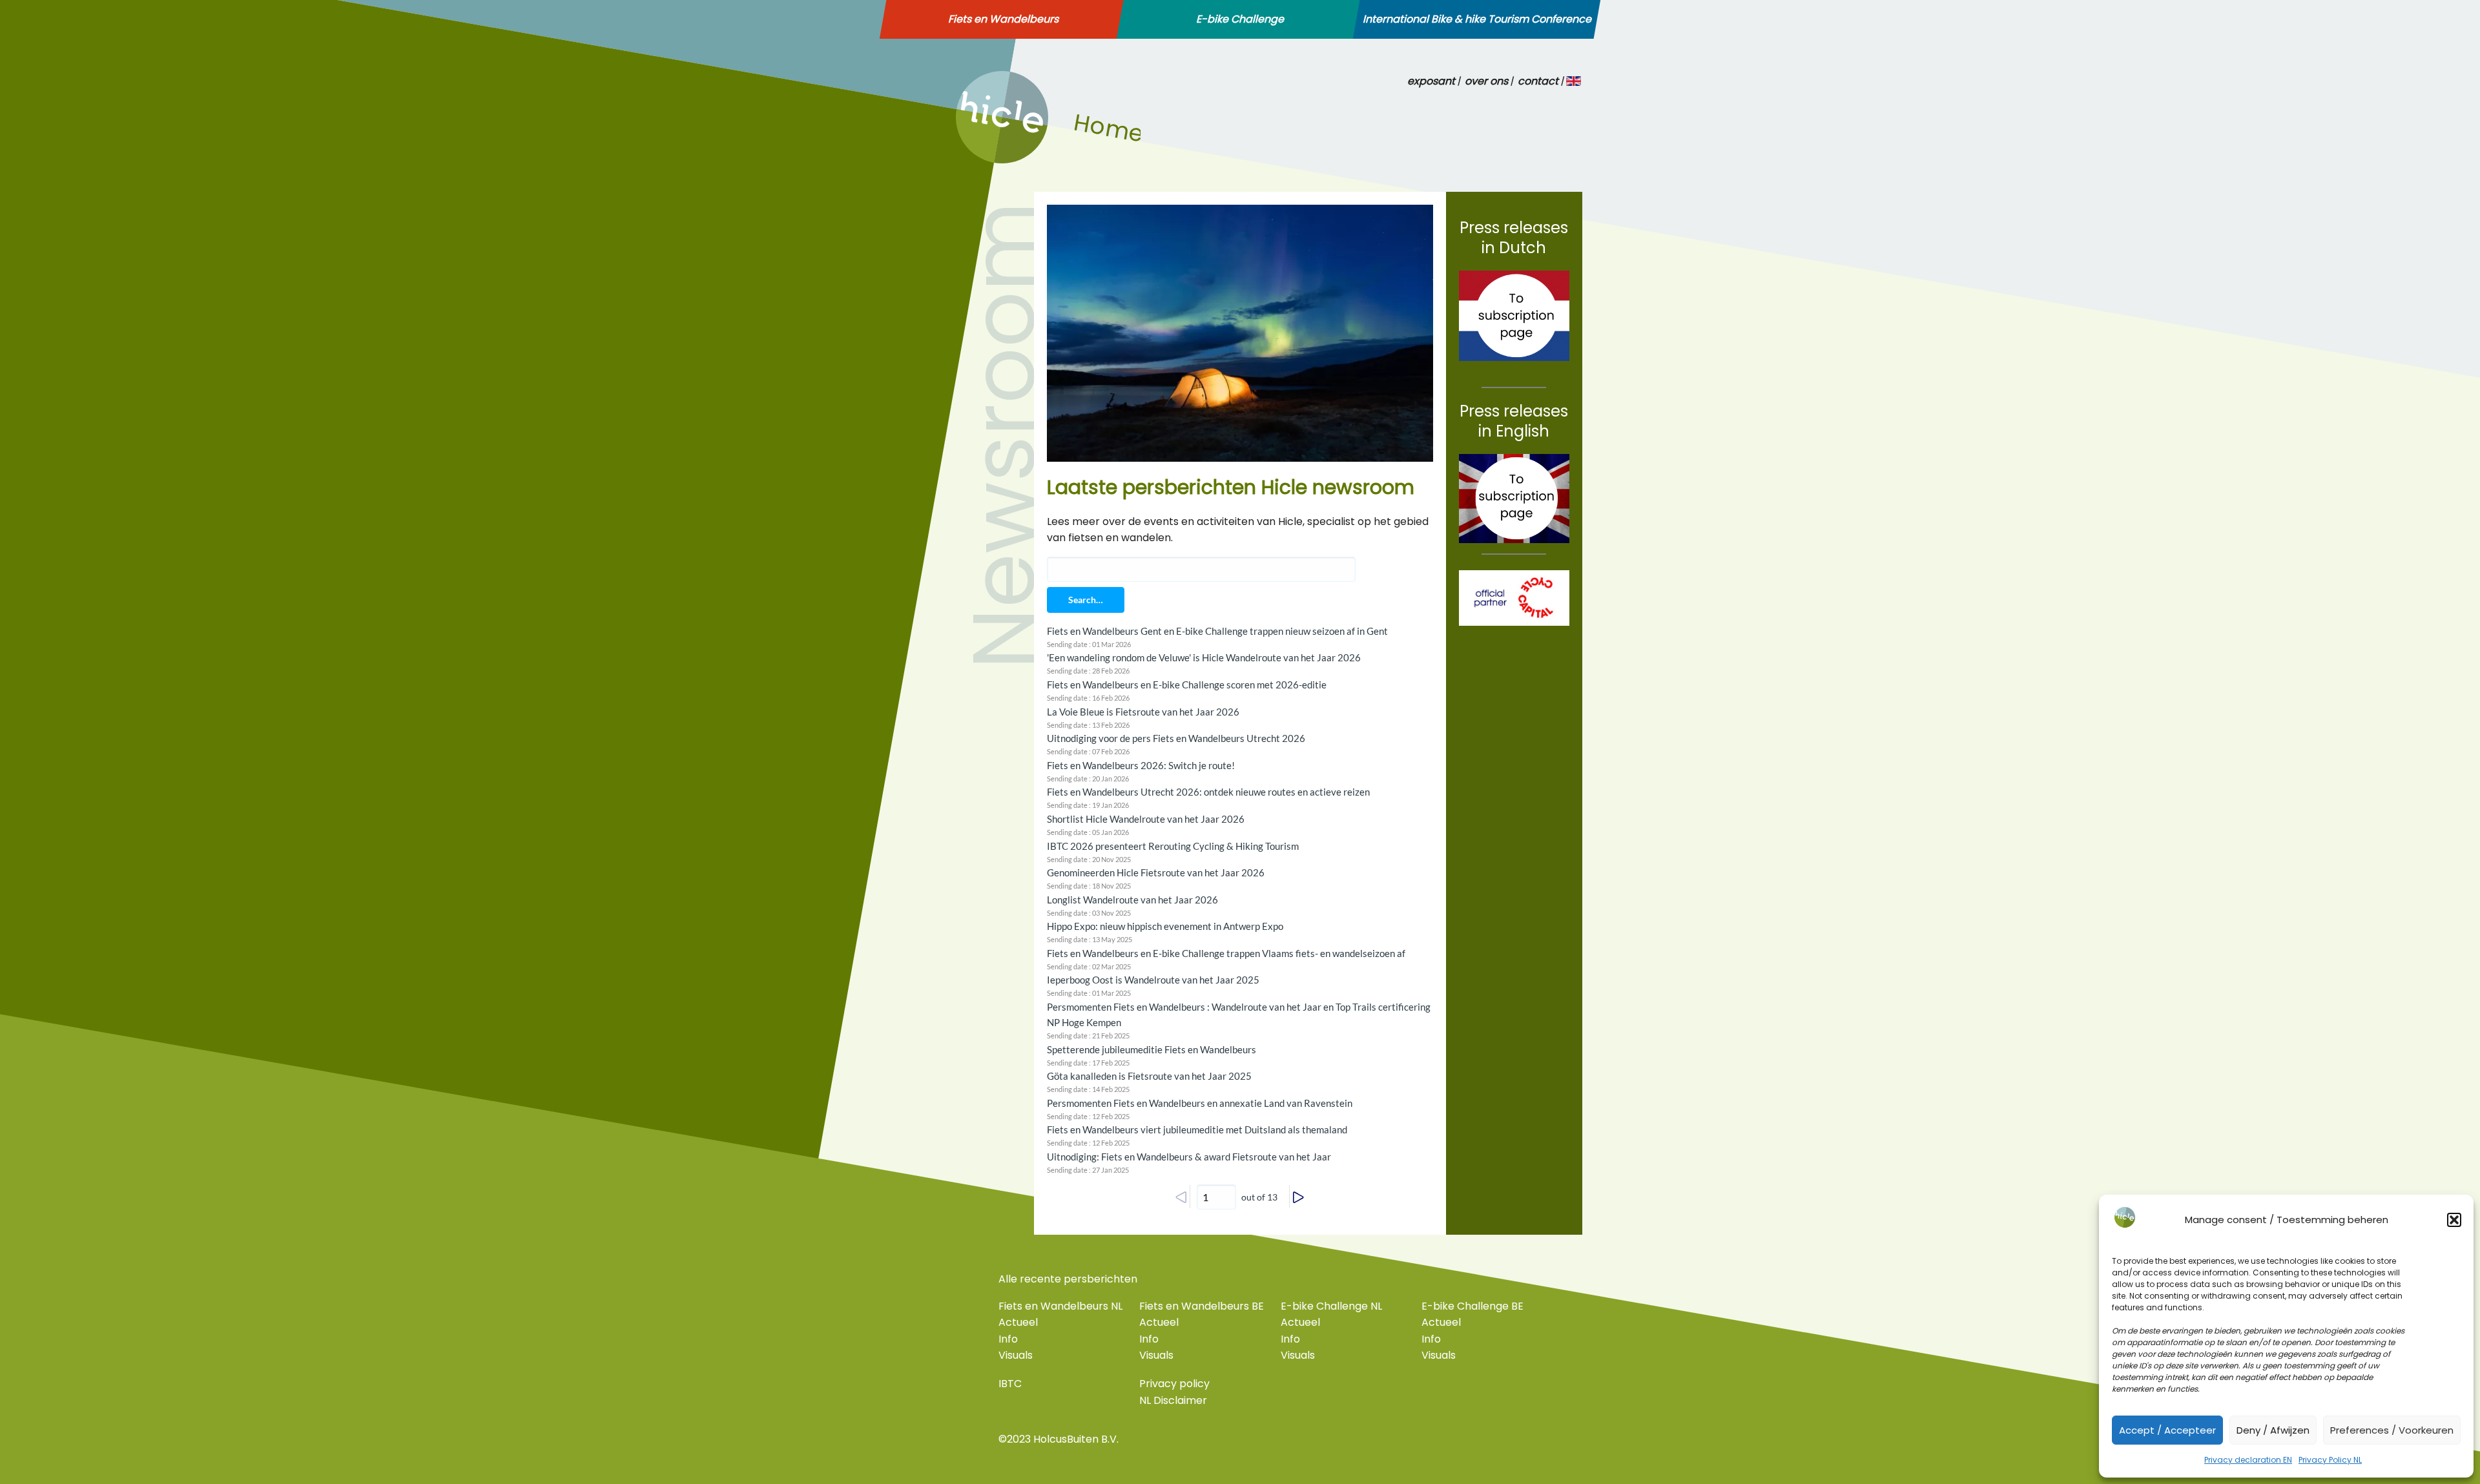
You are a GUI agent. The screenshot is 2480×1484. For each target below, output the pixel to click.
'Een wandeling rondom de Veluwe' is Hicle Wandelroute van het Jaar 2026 (1204, 657)
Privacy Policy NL (2330, 1460)
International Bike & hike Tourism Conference (1477, 19)
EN (1574, 81)
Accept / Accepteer (2167, 1430)
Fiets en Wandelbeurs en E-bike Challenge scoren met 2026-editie (1187, 685)
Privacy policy (1174, 1384)
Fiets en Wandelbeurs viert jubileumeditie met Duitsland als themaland (1197, 1129)
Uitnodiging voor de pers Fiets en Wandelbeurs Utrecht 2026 (1176, 738)
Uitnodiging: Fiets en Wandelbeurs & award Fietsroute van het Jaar (1189, 1157)
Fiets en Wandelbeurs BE (1202, 1306)
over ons (1486, 81)
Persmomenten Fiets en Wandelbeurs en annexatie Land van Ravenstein (1200, 1103)
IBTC (1010, 1384)
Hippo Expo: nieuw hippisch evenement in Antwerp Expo (1165, 926)
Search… (1086, 600)
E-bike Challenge (1240, 19)
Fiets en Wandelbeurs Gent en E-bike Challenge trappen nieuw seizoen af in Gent (1217, 631)
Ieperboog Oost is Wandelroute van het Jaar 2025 (1153, 980)
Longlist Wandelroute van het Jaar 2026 (1132, 900)
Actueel (1018, 1322)
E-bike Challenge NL (1331, 1306)
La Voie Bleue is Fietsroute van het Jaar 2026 (1143, 712)
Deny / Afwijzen (2273, 1430)
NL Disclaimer (1173, 1400)
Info (1008, 1339)
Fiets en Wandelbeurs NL (1060, 1306)
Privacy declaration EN (2248, 1460)
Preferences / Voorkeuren (2392, 1430)
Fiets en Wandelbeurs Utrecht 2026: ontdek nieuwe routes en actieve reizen (1208, 792)
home (971, 160)
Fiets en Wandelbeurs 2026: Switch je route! (1141, 765)
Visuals (1016, 1355)
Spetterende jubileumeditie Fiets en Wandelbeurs (1152, 1049)
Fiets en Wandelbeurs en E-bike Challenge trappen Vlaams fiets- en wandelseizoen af (1226, 953)
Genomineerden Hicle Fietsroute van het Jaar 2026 (1156, 872)
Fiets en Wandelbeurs (1003, 19)
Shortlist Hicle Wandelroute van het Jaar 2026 (1146, 819)
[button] (2454, 1220)
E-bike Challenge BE (1472, 1306)
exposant (1431, 81)
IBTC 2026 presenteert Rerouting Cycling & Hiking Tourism (1173, 846)
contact (1538, 81)
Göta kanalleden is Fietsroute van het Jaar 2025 (1149, 1076)
